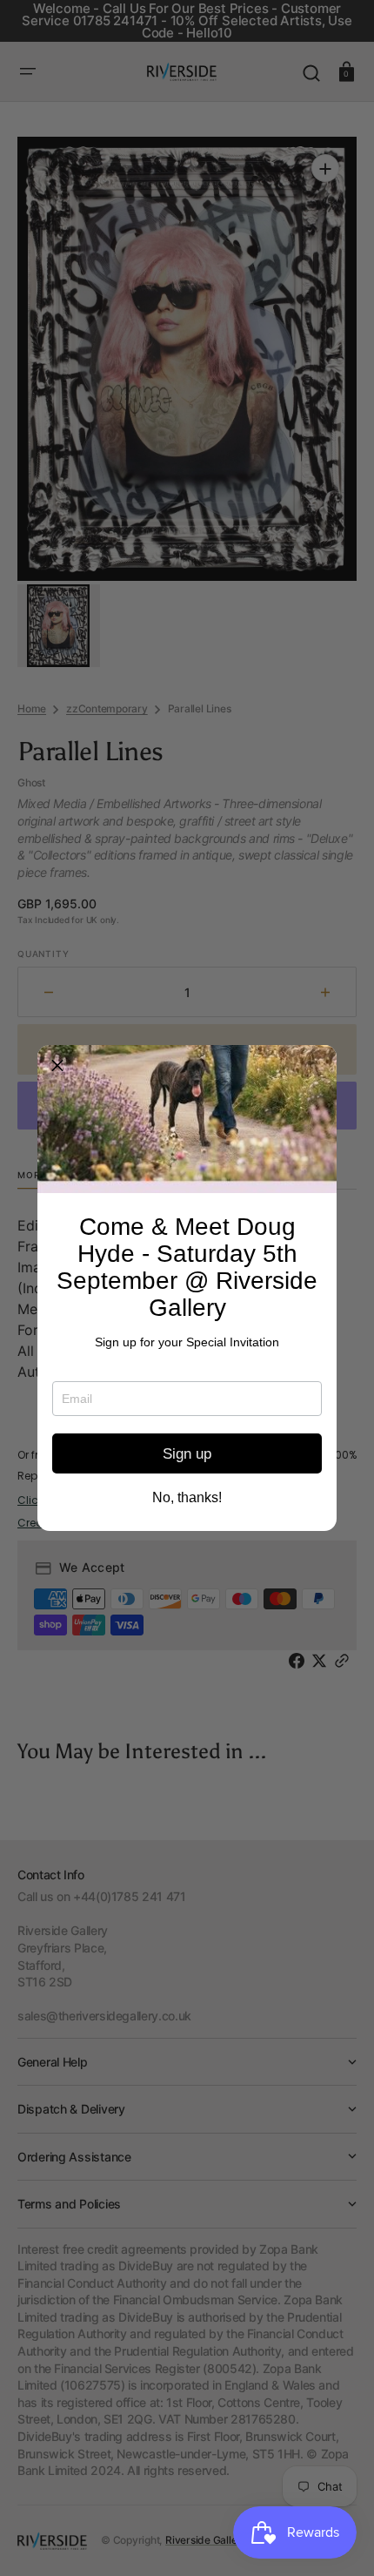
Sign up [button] (187, 1454)
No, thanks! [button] (187, 1498)
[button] (57, 1065)
